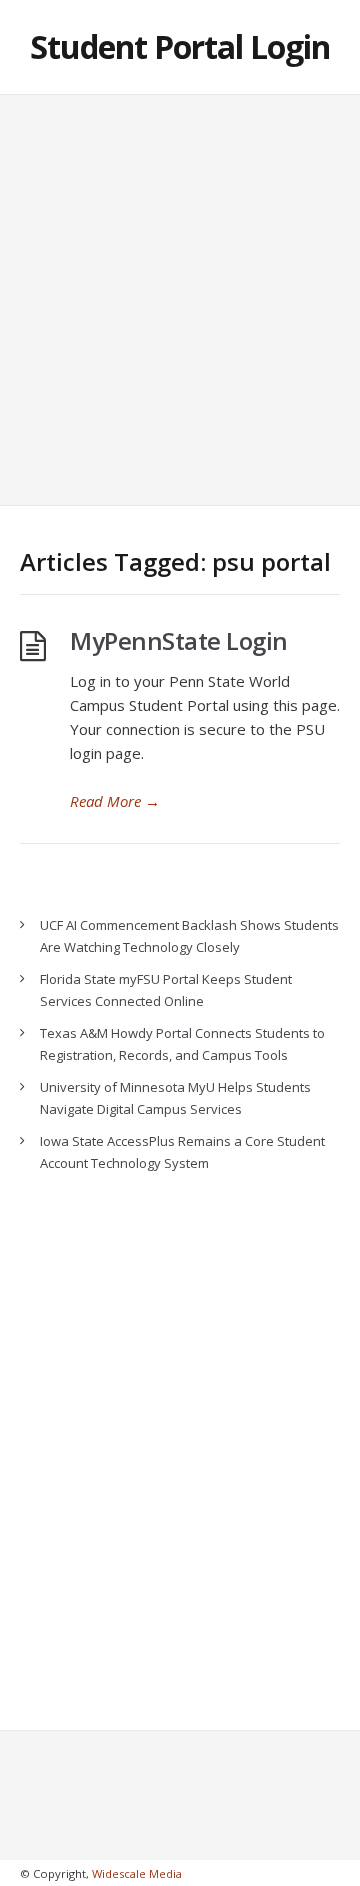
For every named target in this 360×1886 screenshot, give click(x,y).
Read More (115, 801)
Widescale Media (137, 1873)
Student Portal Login (180, 46)
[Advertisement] (180, 300)
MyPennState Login (179, 640)
